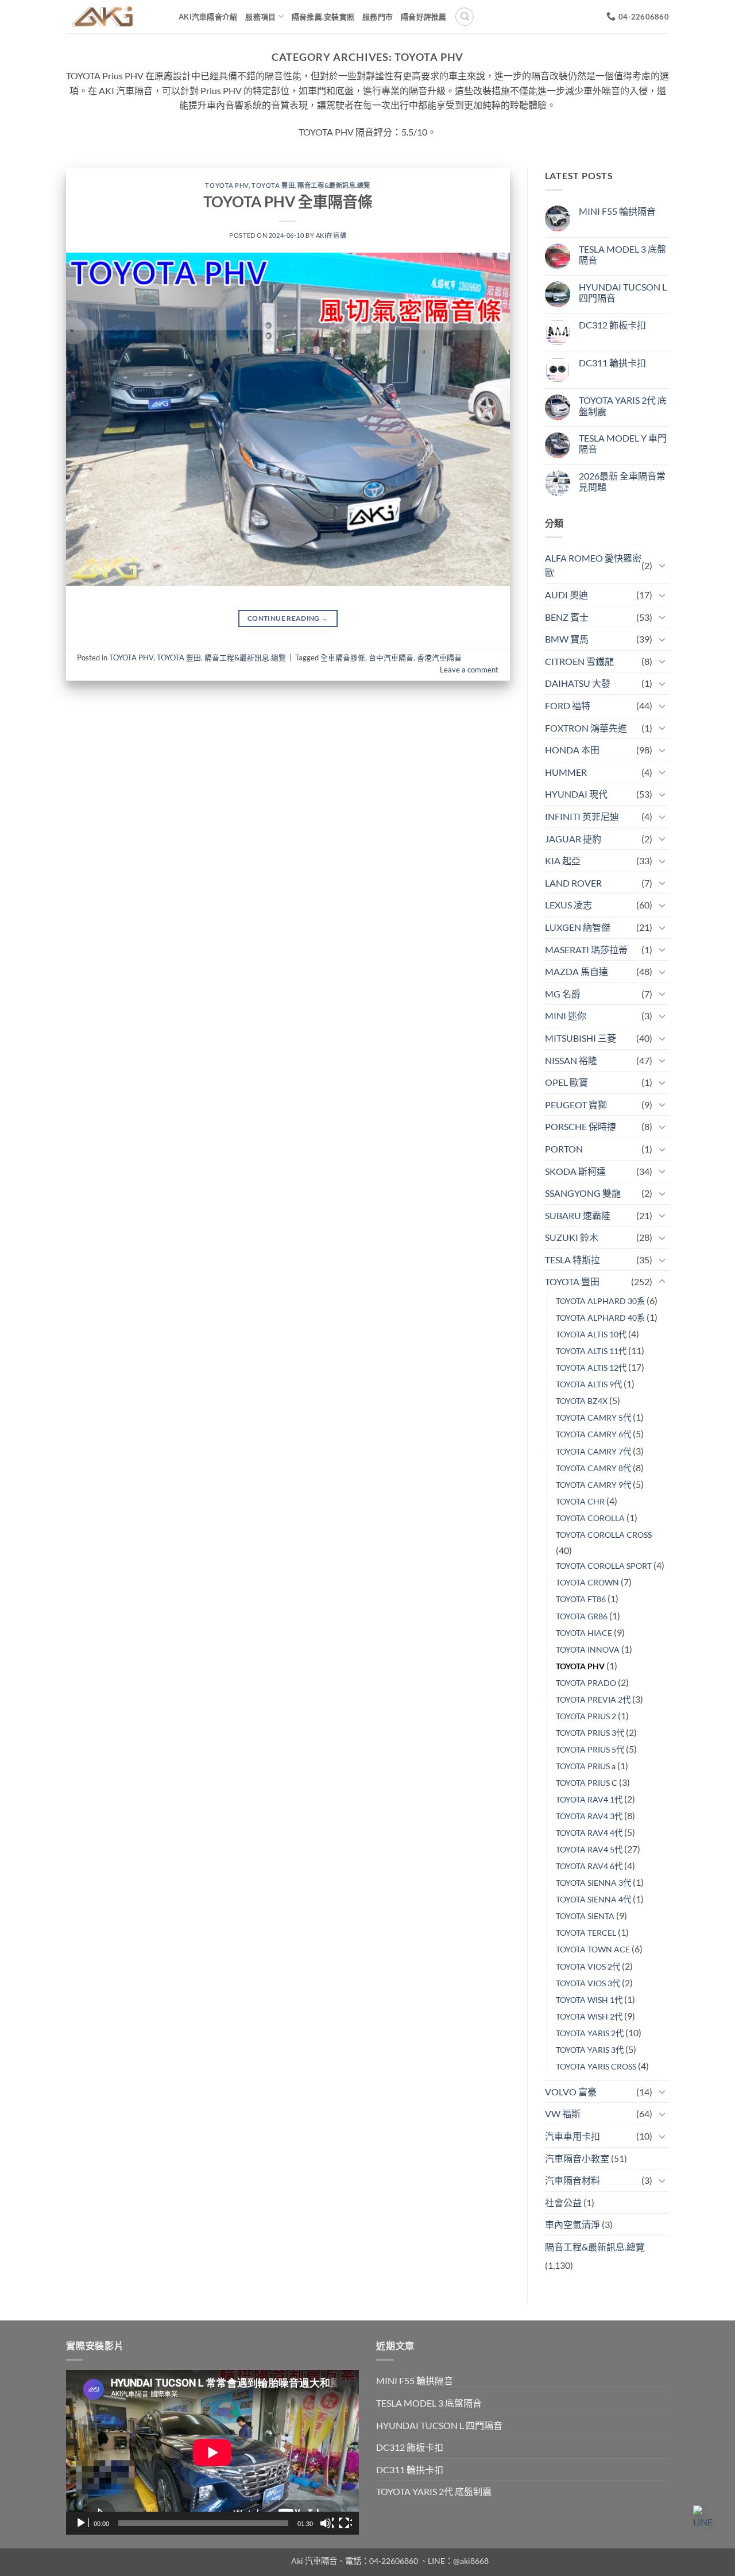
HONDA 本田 (572, 750)
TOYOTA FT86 (581, 1599)
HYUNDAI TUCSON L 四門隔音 (623, 292)
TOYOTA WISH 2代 (589, 2016)
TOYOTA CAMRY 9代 (593, 1485)
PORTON (564, 1149)
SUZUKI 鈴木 (572, 1237)
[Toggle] (662, 565)
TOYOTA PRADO (586, 1683)
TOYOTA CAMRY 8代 (593, 1468)
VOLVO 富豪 (571, 2092)
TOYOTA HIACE (584, 1633)
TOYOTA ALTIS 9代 (589, 1384)
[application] (212, 2452)
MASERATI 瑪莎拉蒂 (586, 949)
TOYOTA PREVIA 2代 (593, 1699)
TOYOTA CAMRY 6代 (593, 1434)
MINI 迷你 (566, 1016)
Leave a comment (469, 670)
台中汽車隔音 (391, 657)
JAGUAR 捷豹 (573, 839)
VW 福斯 (563, 2113)
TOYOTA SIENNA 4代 (593, 1899)
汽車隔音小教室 (577, 2158)
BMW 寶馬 (567, 639)
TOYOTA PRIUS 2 (586, 1716)
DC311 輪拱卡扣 (612, 363)
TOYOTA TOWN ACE (593, 1949)
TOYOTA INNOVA (588, 1649)
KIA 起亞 (563, 860)
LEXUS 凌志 (568, 905)
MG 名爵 (563, 994)
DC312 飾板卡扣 (612, 325)
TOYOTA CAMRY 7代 (593, 1451)
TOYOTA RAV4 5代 (589, 1849)
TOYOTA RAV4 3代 (589, 1816)
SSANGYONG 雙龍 (583, 1193)
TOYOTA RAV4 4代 (589, 1833)
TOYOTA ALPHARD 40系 (600, 1318)
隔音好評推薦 (424, 17)
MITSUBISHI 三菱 (581, 1038)
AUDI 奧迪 (566, 595)
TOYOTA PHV (227, 185)
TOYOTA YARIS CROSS (596, 2066)
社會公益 (563, 2202)
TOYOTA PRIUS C (587, 1783)
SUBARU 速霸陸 (578, 1215)
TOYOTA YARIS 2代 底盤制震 (623, 405)
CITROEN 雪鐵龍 (579, 661)
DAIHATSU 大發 (578, 683)
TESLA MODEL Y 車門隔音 (623, 443)
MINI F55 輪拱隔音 (617, 211)
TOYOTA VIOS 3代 (588, 1983)
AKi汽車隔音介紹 (208, 17)
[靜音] (327, 2523)
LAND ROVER (573, 883)
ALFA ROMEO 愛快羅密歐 (593, 565)
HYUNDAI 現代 (576, 794)
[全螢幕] (345, 2523)
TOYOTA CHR (580, 1501)
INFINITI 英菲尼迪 (582, 816)
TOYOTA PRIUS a (586, 1766)
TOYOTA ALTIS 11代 (591, 1351)
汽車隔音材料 (572, 2180)
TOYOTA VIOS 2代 (588, 1966)
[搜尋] (465, 17)
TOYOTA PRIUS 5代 (590, 1749)
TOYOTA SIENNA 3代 (593, 1883)
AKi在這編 (331, 235)
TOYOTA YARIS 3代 (590, 2050)
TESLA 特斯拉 (572, 1260)
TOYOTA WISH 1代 (589, 2000)
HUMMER (566, 772)
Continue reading (288, 618)
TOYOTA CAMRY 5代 (593, 1417)
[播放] (82, 2523)
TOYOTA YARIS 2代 (590, 2033)
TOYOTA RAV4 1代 (589, 1799)
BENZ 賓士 (567, 617)
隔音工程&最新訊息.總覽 (334, 185)
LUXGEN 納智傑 (578, 927)
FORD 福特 (568, 705)
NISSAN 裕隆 (571, 1060)
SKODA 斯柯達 (575, 1171)
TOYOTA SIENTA (585, 1916)
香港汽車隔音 (439, 657)
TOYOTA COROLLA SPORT (604, 1566)
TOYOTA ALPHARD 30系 (600, 1301)
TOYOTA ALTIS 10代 (591, 1334)
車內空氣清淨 (572, 2224)
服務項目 (260, 17)
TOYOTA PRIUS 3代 (590, 1733)
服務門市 (378, 17)
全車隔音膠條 (343, 657)
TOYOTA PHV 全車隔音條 (288, 202)
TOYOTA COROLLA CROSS (604, 1535)
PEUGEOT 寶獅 (576, 1105)
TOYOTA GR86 (582, 1616)
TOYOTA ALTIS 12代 (591, 1368)
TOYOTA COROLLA (590, 1518)
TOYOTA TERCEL (586, 1933)
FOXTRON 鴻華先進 (586, 728)
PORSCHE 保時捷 (581, 1126)
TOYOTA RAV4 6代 (589, 1866)
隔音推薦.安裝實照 (323, 17)
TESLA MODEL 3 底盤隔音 (622, 254)
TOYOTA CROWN (587, 1582)
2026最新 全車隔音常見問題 (622, 481)
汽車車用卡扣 (572, 2136)
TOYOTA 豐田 (273, 185)
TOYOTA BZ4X (582, 1401)
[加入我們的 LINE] (707, 2519)
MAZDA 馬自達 (577, 971)
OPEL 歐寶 (566, 1082)
